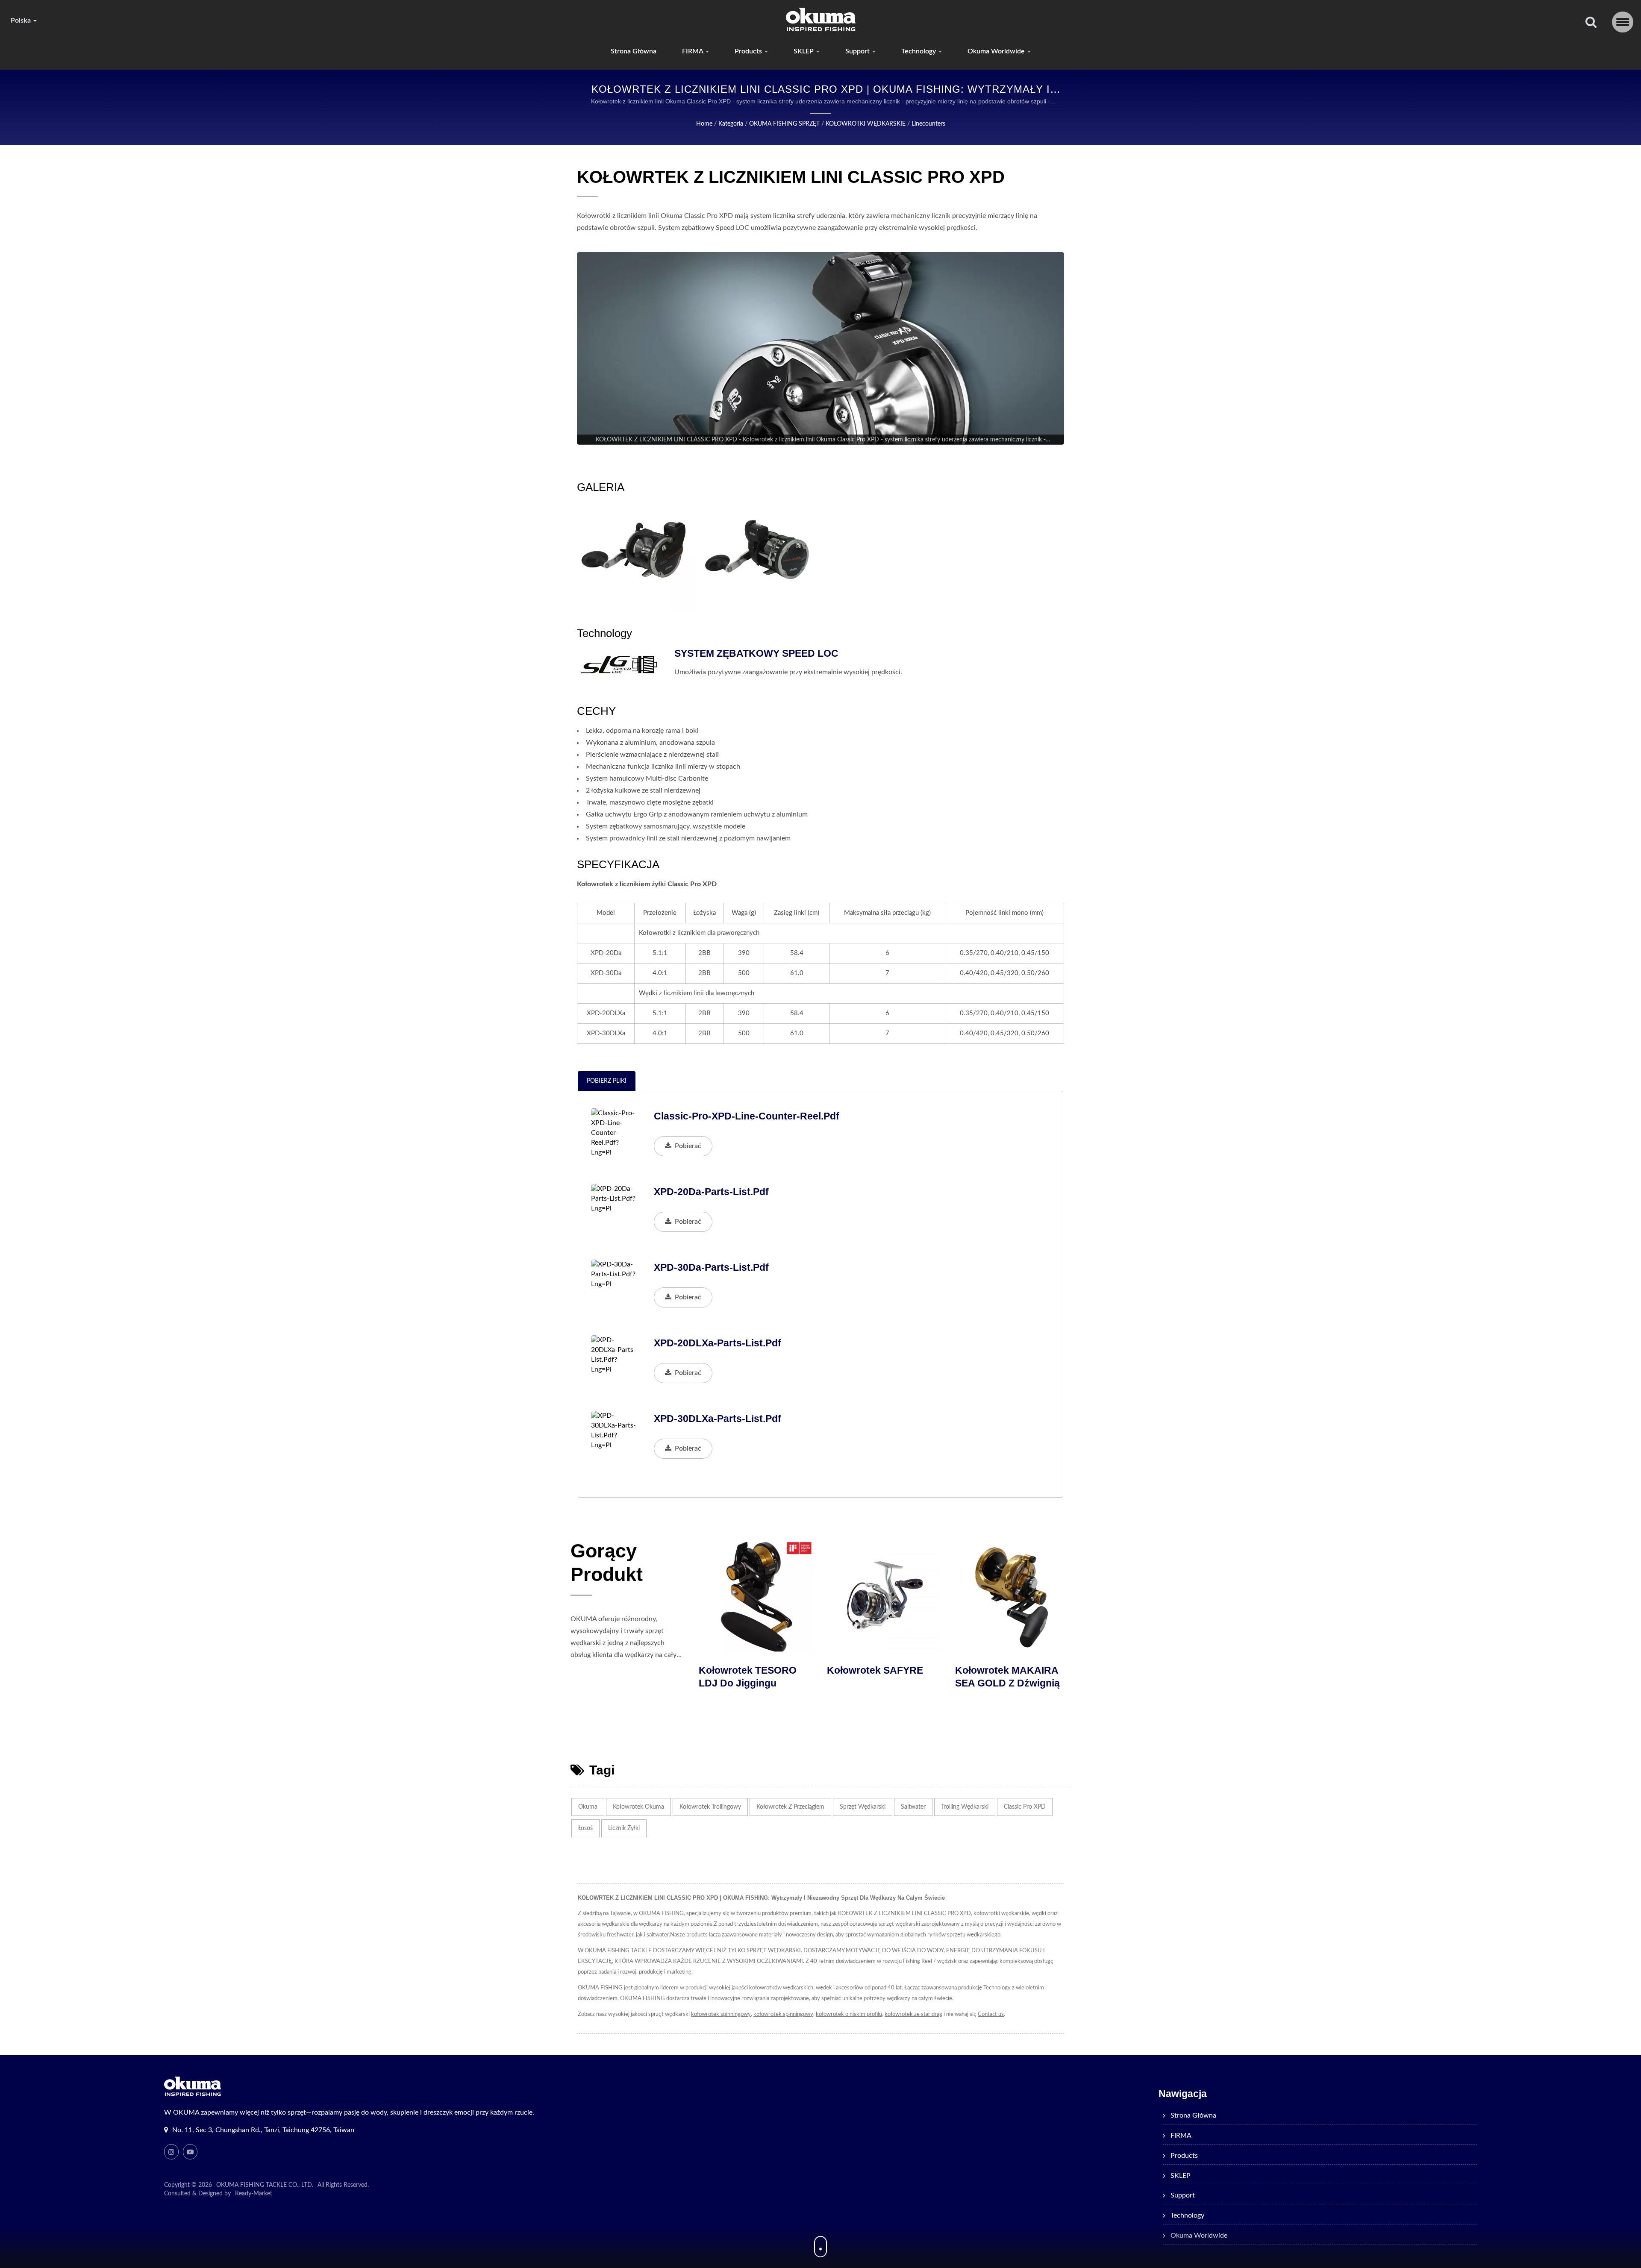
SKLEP (804, 51)
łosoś (585, 1828)
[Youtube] (190, 2152)
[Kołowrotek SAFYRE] (1015, 1597)
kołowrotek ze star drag (913, 2014)
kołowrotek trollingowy (710, 1807)
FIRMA (693, 51)
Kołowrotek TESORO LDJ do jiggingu (878, 1677)
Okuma (588, 1807)
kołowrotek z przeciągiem (790, 1807)
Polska (22, 21)
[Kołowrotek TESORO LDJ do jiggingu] (887, 1597)
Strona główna (634, 51)
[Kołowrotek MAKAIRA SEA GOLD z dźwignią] (759, 1597)
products (749, 51)
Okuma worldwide (997, 51)
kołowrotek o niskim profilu (849, 2014)
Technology (919, 51)
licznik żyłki (624, 1828)
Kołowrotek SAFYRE (1005, 1670)
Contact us (991, 2014)
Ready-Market (254, 2194)
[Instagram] (171, 2152)
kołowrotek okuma (638, 1807)
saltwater (913, 1807)
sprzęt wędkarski (863, 1807)
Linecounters (928, 124)
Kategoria (731, 124)
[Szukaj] (1591, 23)
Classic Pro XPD (1025, 1807)
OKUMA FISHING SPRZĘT (784, 124)
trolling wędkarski (965, 1807)
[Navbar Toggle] (1623, 22)
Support (858, 51)
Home (704, 124)
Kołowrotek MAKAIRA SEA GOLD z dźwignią (753, 1677)
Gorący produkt (607, 1563)
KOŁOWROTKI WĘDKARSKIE (866, 124)
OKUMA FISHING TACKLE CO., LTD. (265, 2185)
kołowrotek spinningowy (721, 2014)
